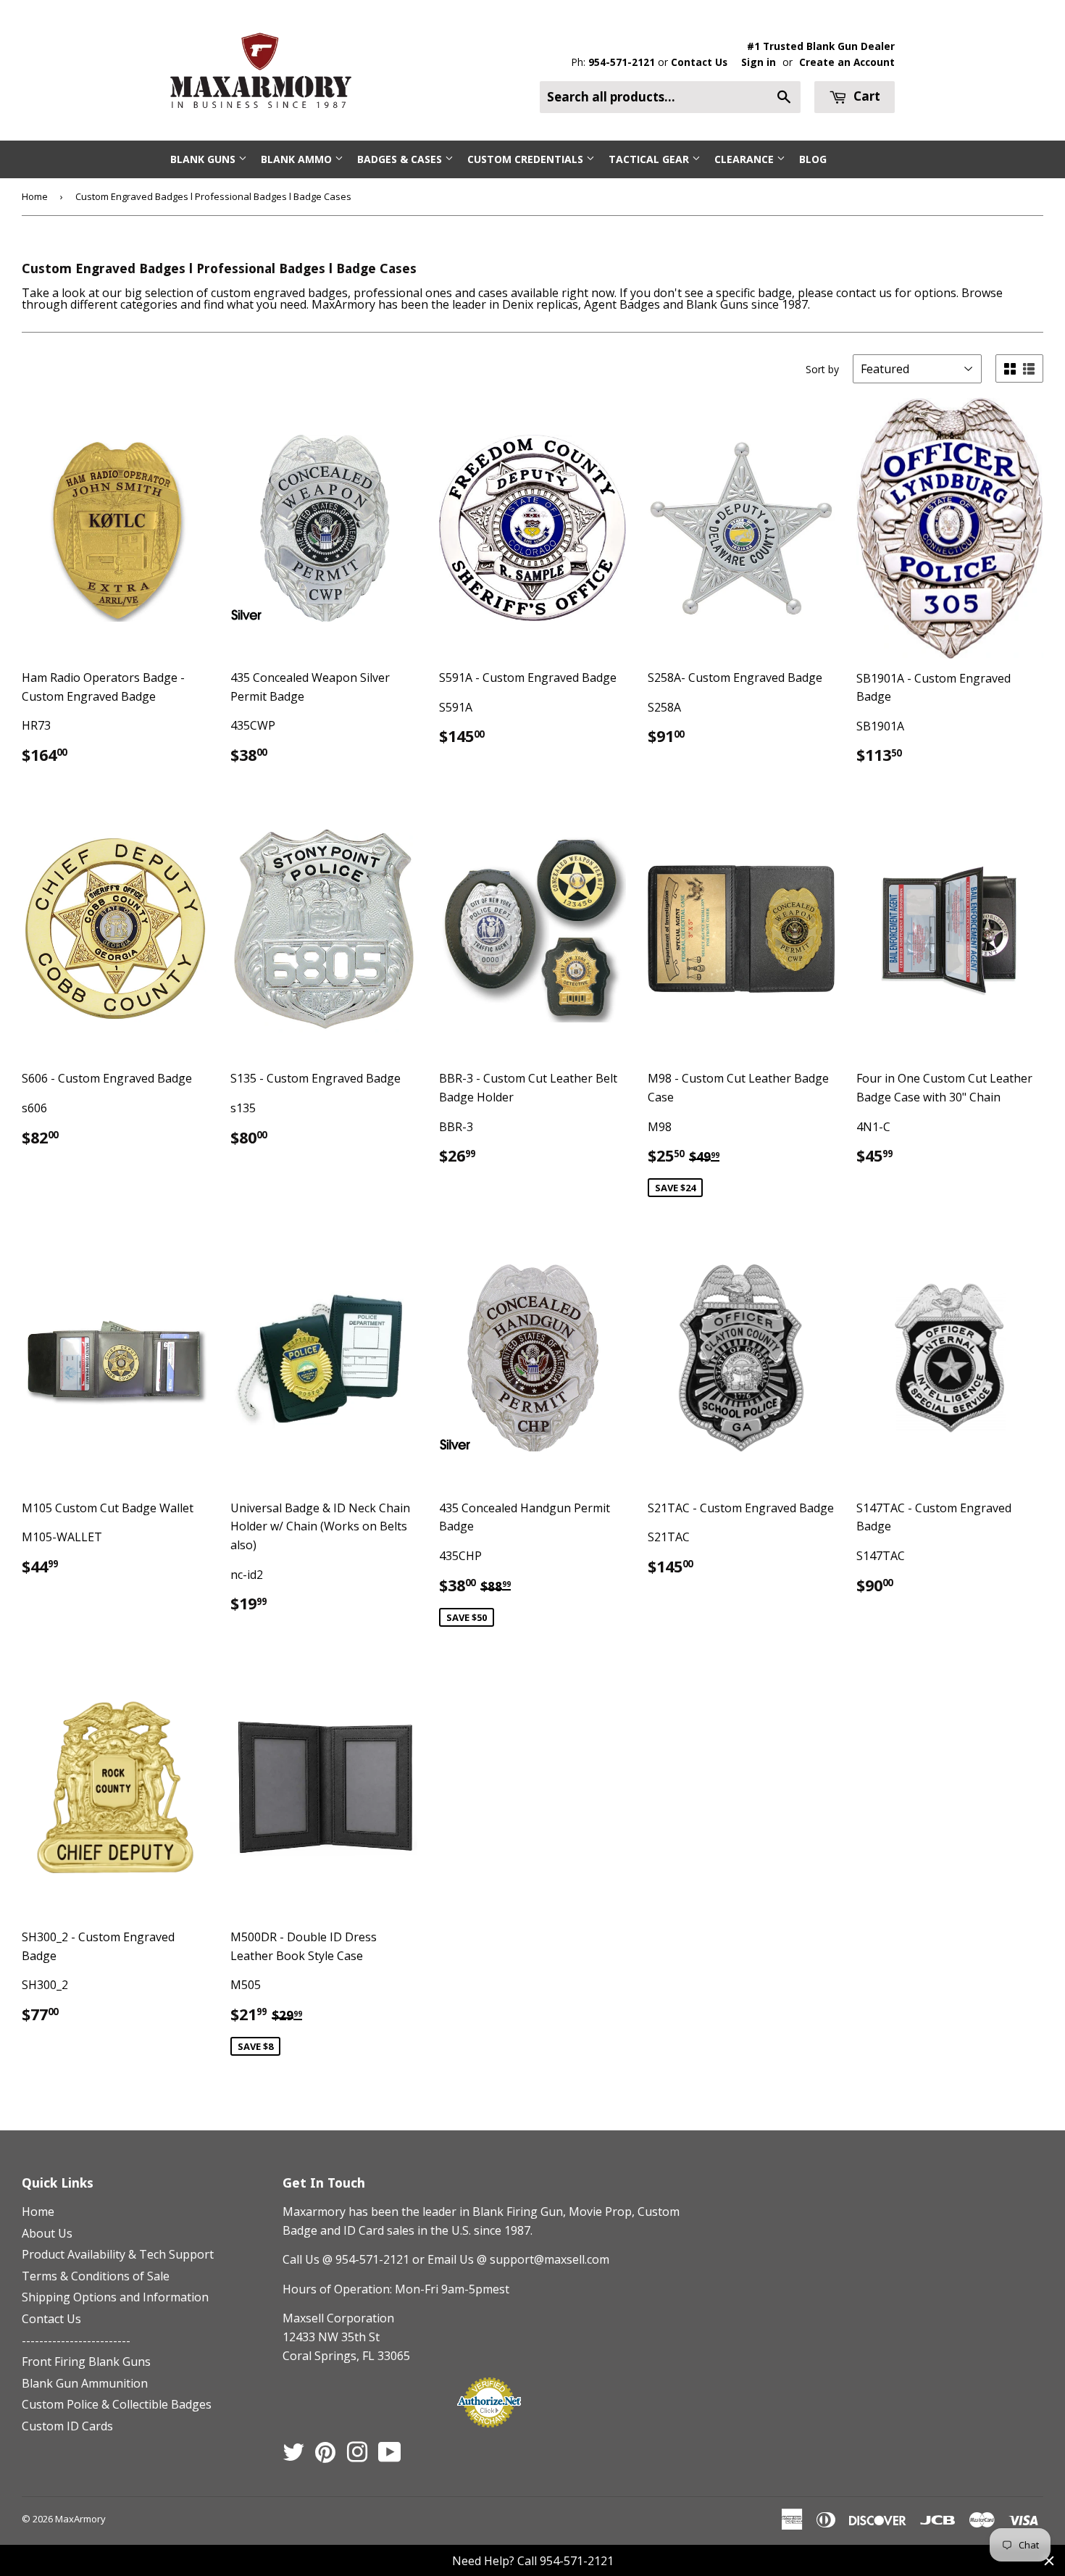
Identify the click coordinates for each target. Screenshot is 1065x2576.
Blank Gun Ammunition (85, 2383)
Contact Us (699, 62)
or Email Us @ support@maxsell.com (511, 2259)
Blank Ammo (298, 159)
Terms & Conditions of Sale (96, 2276)
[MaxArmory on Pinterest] (325, 2456)
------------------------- (76, 2341)
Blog (813, 159)
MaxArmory (80, 2519)
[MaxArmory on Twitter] (293, 2456)
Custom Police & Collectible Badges (117, 2404)
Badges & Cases (401, 159)
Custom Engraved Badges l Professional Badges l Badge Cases (213, 196)
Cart (865, 96)
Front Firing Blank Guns (86, 2362)
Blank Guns (204, 159)
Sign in (759, 62)
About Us (47, 2233)
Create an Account (847, 62)
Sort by (822, 369)
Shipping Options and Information (115, 2297)
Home (35, 196)
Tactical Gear (650, 159)
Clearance (745, 159)
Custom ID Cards (67, 2426)
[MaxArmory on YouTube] (390, 2456)
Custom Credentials (527, 159)
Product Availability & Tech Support (118, 2254)
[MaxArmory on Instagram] (357, 2456)
